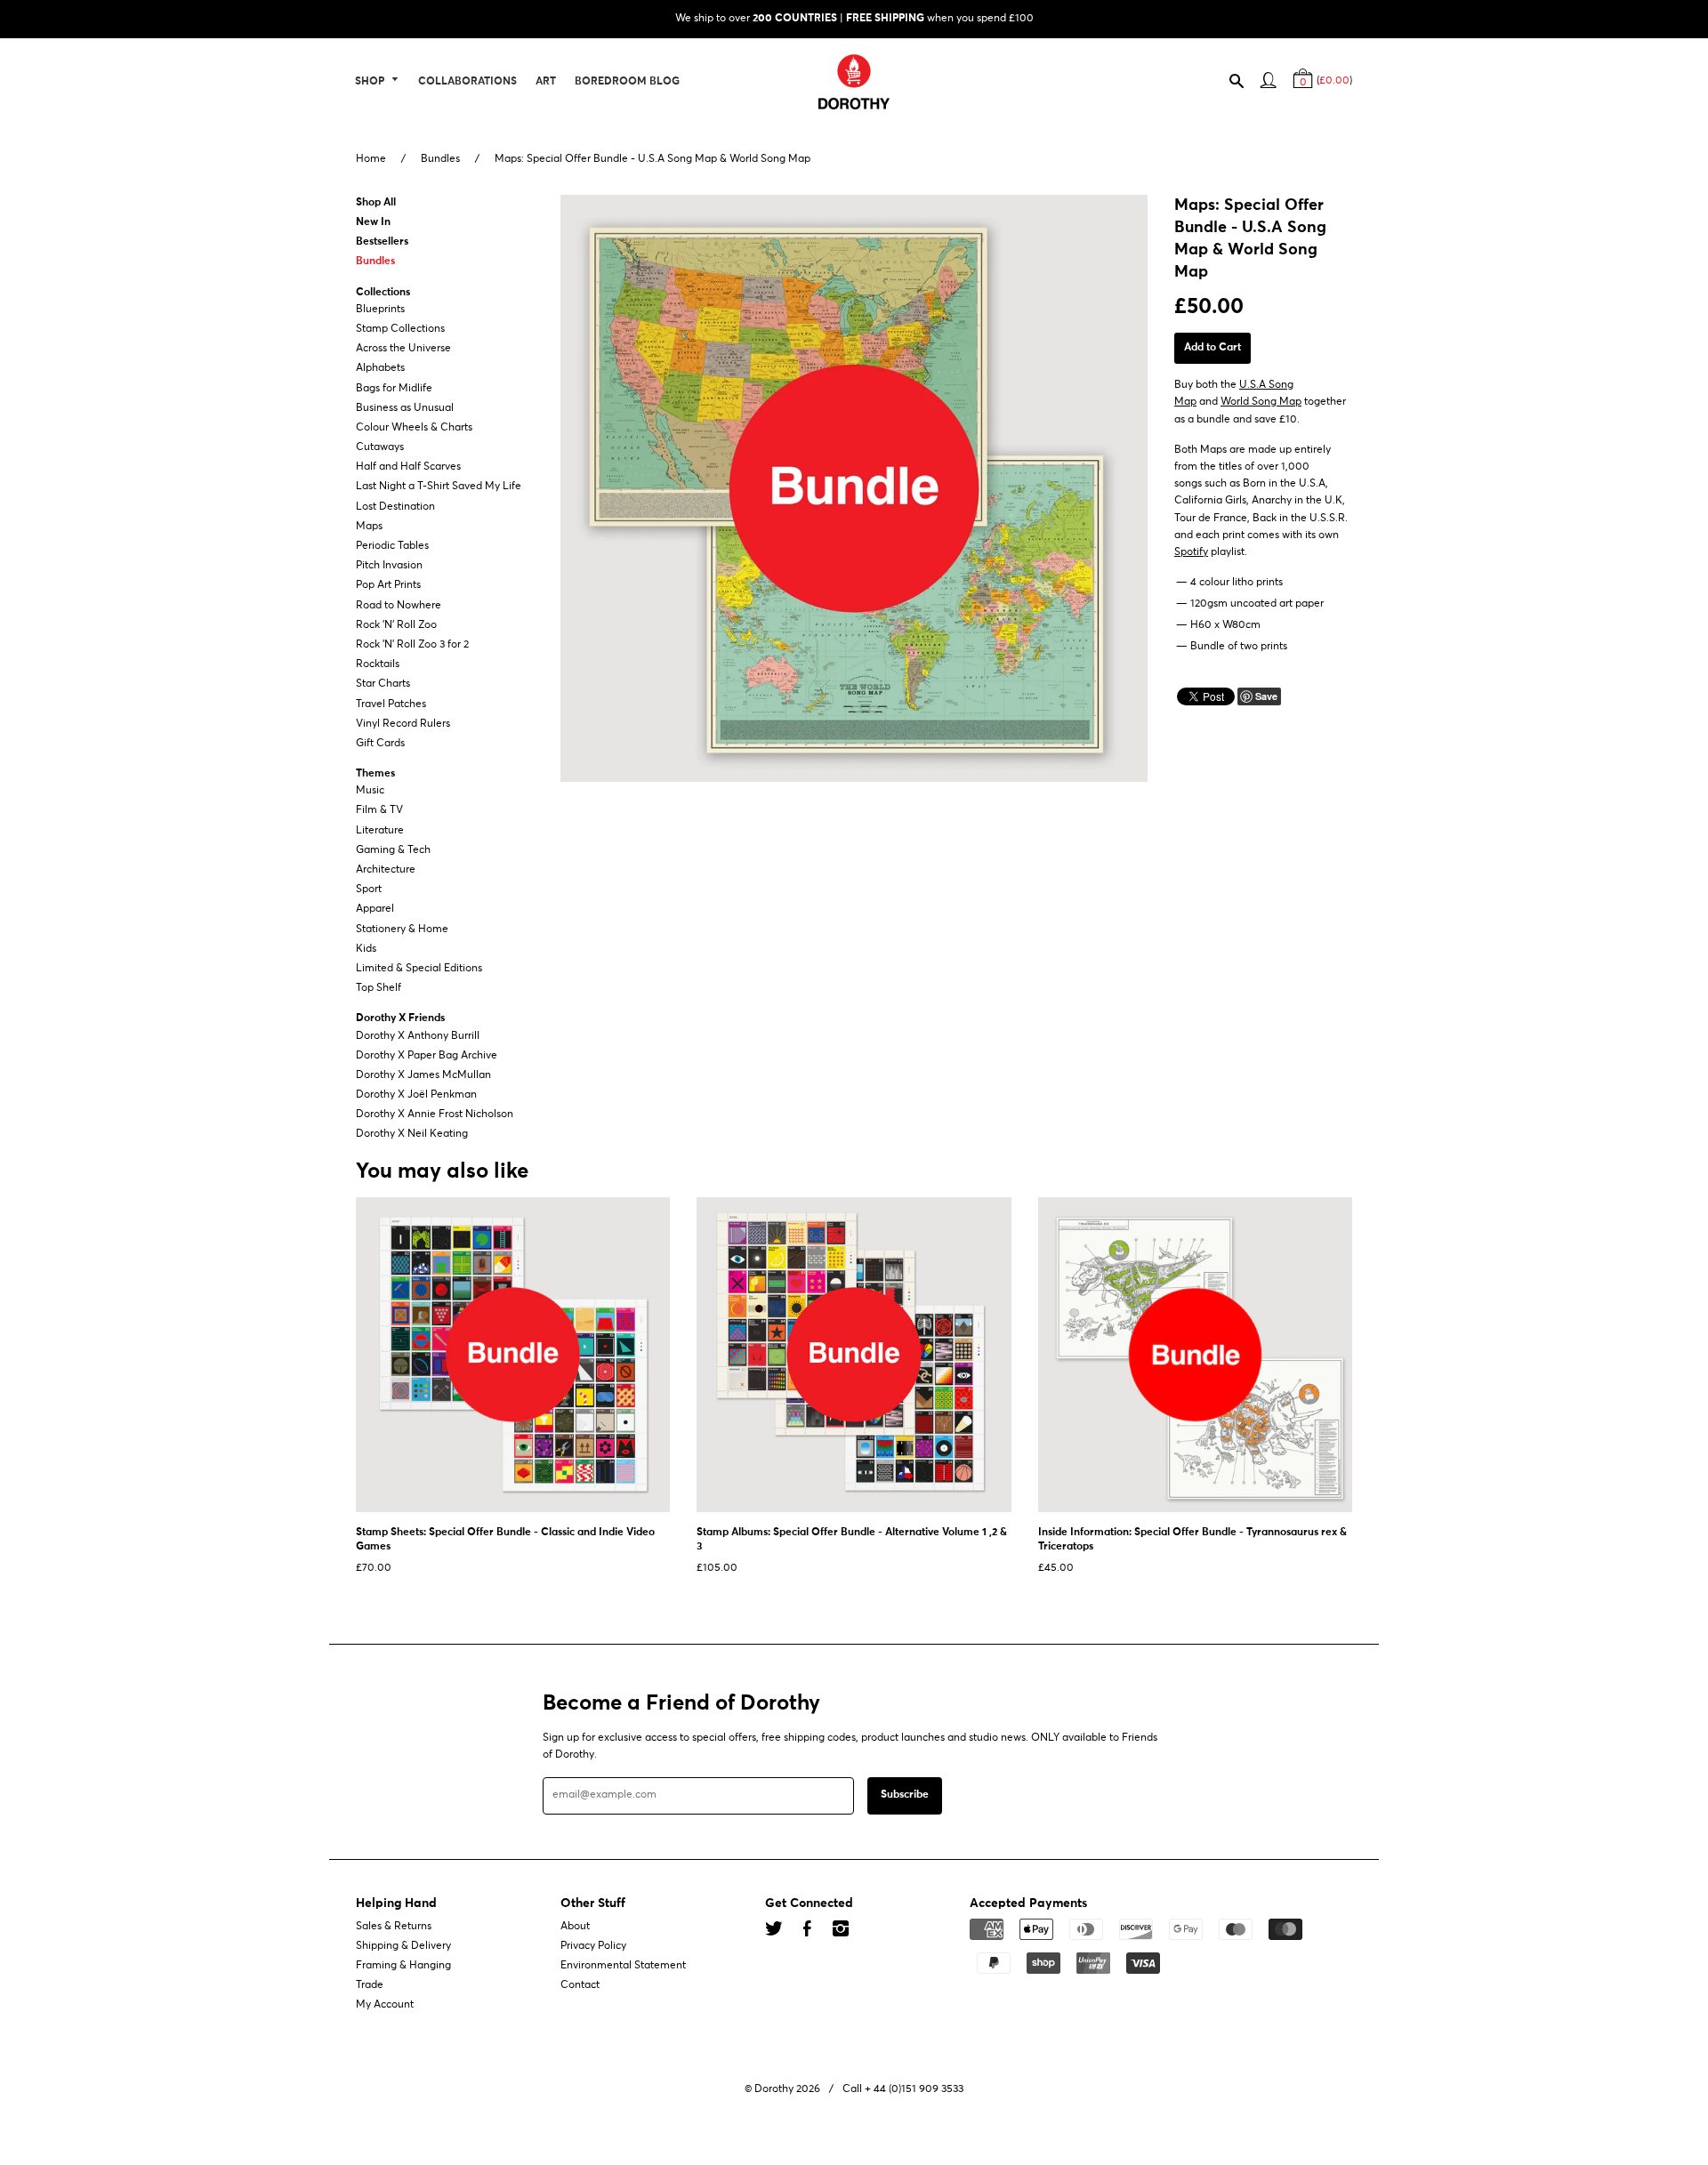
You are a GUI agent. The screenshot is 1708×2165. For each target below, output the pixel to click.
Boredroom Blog (627, 82)
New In (373, 222)
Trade (370, 1985)
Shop (371, 82)
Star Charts (383, 685)
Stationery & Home (402, 930)
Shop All (376, 203)
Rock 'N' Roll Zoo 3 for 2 (412, 645)
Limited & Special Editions (419, 969)
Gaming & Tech (393, 850)
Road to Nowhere (399, 606)
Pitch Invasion (389, 566)
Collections (383, 293)
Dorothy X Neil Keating (412, 1135)
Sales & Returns (394, 1927)
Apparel (375, 910)
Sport (369, 889)
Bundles (440, 159)
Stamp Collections (400, 329)
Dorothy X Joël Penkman (416, 1095)
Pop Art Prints (388, 586)
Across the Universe (403, 349)
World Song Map (1261, 403)
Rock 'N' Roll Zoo (396, 625)
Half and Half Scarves (408, 467)
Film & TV (379, 811)
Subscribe (905, 1796)
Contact (580, 1985)
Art (546, 82)
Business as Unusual (405, 408)
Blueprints (380, 310)
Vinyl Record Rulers (403, 724)
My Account (385, 2006)
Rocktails (378, 664)
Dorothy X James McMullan (423, 1075)
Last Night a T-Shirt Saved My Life (439, 487)
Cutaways (380, 447)
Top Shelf (379, 988)
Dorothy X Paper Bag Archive (427, 1056)
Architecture (386, 870)
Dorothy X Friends (400, 1019)
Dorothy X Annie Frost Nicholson (435, 1115)
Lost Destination (395, 507)
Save (1266, 696)
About (575, 1927)
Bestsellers (382, 242)
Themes (375, 774)
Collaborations (467, 82)
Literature (380, 831)
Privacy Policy (593, 1946)
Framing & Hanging (403, 1966)
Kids (366, 949)
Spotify (1191, 552)
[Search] (1245, 85)
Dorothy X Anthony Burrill (418, 1036)
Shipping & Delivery (403, 1946)
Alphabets (380, 369)
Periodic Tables (392, 546)
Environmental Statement (623, 1966)
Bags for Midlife (394, 389)
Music (370, 791)
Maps (369, 527)
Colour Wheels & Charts (414, 428)
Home (371, 159)
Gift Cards (380, 744)
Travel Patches (391, 704)
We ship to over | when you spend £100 (854, 19)
